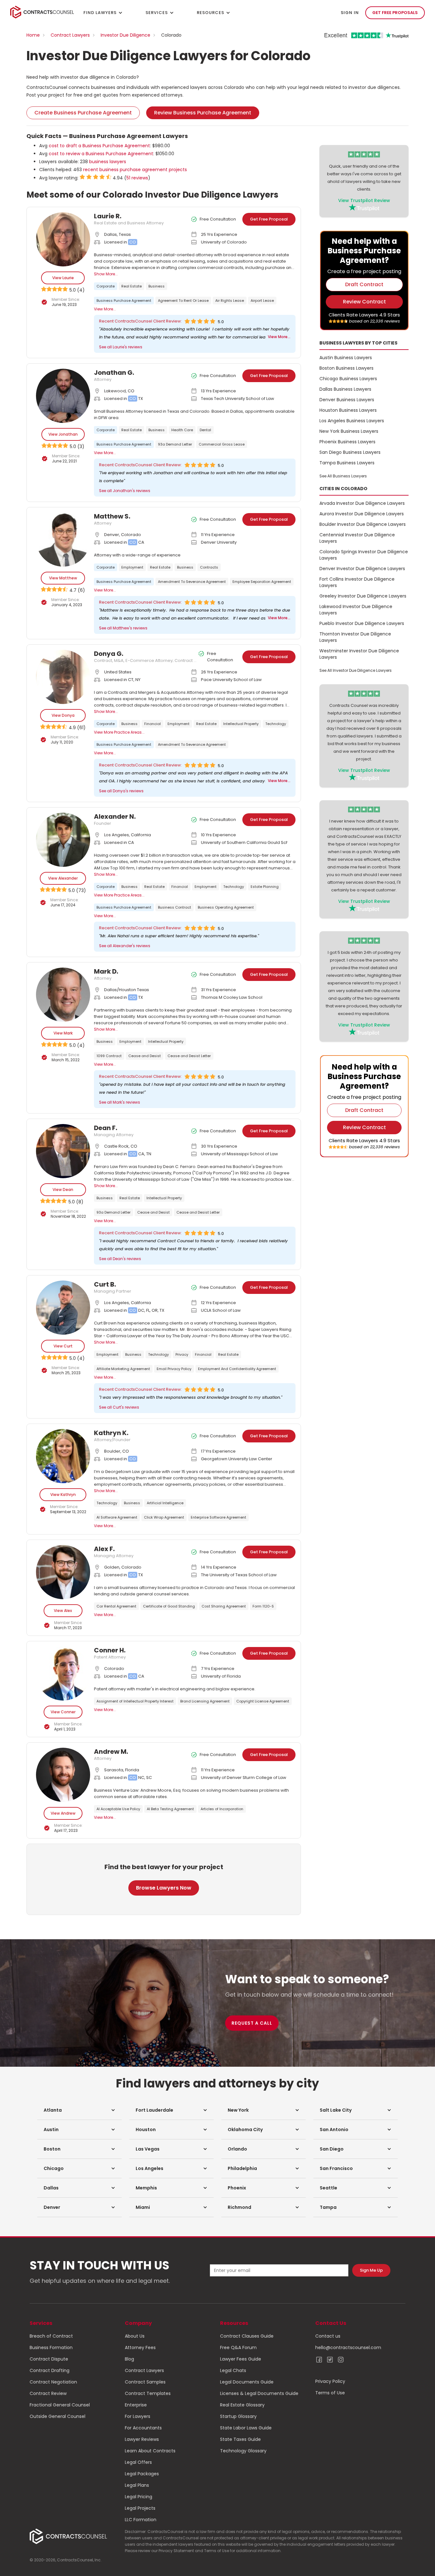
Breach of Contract (51, 2336)
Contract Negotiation (53, 2382)
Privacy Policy (330, 2381)
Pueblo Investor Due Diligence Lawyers (362, 623)
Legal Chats (233, 2370)
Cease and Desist (145, 1056)
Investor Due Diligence (125, 35)
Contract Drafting (50, 2370)
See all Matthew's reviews (123, 628)
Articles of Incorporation (222, 1809)
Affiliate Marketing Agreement (123, 1369)
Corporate (106, 286)
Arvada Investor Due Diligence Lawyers (362, 503)
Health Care (182, 430)
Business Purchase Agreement (124, 301)
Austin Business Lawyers (346, 358)
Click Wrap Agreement (164, 1517)
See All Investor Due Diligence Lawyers (356, 670)
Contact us (328, 2336)
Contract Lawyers (70, 35)
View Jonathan (63, 434)
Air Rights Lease (230, 301)
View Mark (63, 1033)
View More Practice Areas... (119, 732)
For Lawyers (138, 2416)
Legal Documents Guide (247, 2382)
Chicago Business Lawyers (348, 379)
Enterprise (136, 2405)
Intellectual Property (241, 724)
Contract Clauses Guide (247, 2336)
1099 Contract (109, 1056)
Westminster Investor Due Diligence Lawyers (359, 654)
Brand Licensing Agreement (205, 1701)
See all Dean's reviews (120, 1259)
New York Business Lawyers (349, 431)
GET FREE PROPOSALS (395, 13)
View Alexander (63, 878)
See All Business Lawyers (343, 476)
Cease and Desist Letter (189, 1056)
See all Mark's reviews (120, 1102)
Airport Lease (262, 301)
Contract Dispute (49, 2359)
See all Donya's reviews (121, 791)
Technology (276, 724)
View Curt (63, 1346)
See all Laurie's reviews (121, 347)
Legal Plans (137, 2485)
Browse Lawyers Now (164, 1888)
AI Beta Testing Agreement (170, 1809)
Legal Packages (142, 2474)
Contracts (209, 567)
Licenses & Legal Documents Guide (259, 2393)
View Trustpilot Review (364, 200)
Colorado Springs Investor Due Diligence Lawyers (364, 555)
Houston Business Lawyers (348, 410)
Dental (205, 430)
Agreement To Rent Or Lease (183, 301)
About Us (135, 2336)
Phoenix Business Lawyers (347, 442)
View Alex (63, 1611)
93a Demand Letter (175, 444)
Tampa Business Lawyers (347, 463)
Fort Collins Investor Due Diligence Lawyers (357, 582)
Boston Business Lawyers (346, 368)
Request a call (252, 2023)
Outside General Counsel (57, 2416)
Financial (153, 724)
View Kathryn (63, 1495)
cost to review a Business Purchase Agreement (101, 154)
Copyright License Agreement (263, 1701)
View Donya (63, 715)
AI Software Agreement (117, 1517)
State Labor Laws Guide (246, 2428)
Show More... (106, 274)
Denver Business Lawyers (347, 400)
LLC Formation (141, 2520)
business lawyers (108, 162)
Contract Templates (148, 2393)
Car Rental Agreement (116, 1606)
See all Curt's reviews (119, 1407)
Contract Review (48, 2393)
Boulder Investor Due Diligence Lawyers (363, 524)
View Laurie (63, 278)
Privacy (182, 1354)
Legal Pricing (139, 2497)
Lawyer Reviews (142, 2439)
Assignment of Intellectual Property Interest (135, 1701)
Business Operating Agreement (226, 907)
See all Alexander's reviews (125, 946)
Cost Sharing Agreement (224, 1606)
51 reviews (137, 178)
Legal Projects (140, 2508)
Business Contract (175, 907)
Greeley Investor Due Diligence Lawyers (363, 596)
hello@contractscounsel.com (348, 2347)
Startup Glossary (238, 2416)
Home (33, 35)
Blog (129, 2359)
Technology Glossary (243, 2451)
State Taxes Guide (240, 2439)
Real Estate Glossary (242, 2405)
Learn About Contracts (150, 2451)
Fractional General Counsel (60, 2405)
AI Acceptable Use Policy (118, 1809)
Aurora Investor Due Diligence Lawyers (362, 514)
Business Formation (51, 2347)
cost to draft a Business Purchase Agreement (99, 146)
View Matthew (63, 578)
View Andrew (63, 1813)
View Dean (63, 1190)
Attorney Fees (140, 2347)
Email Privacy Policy (174, 1369)
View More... (105, 309)
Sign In (350, 13)
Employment (132, 567)
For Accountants (143, 2428)
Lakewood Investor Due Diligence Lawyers (356, 610)
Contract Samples (145, 2382)
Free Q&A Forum (238, 2347)
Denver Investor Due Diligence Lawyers (362, 569)
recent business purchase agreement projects (135, 170)
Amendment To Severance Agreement (192, 582)
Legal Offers (138, 2462)
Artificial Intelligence (165, 1503)
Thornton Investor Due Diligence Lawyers (355, 637)
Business (157, 286)
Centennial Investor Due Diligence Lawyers (357, 538)
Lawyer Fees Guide (241, 2359)
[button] (79, 2110)
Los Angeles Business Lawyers (352, 421)
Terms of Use (330, 2393)
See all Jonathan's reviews (125, 491)
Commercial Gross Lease (222, 444)
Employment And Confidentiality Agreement (237, 1369)
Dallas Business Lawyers (345, 389)
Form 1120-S (263, 1606)
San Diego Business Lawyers (350, 452)
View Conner (63, 1712)
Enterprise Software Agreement (218, 1517)
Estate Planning (265, 887)
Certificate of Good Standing (169, 1606)
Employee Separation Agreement (262, 582)
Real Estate (132, 286)
